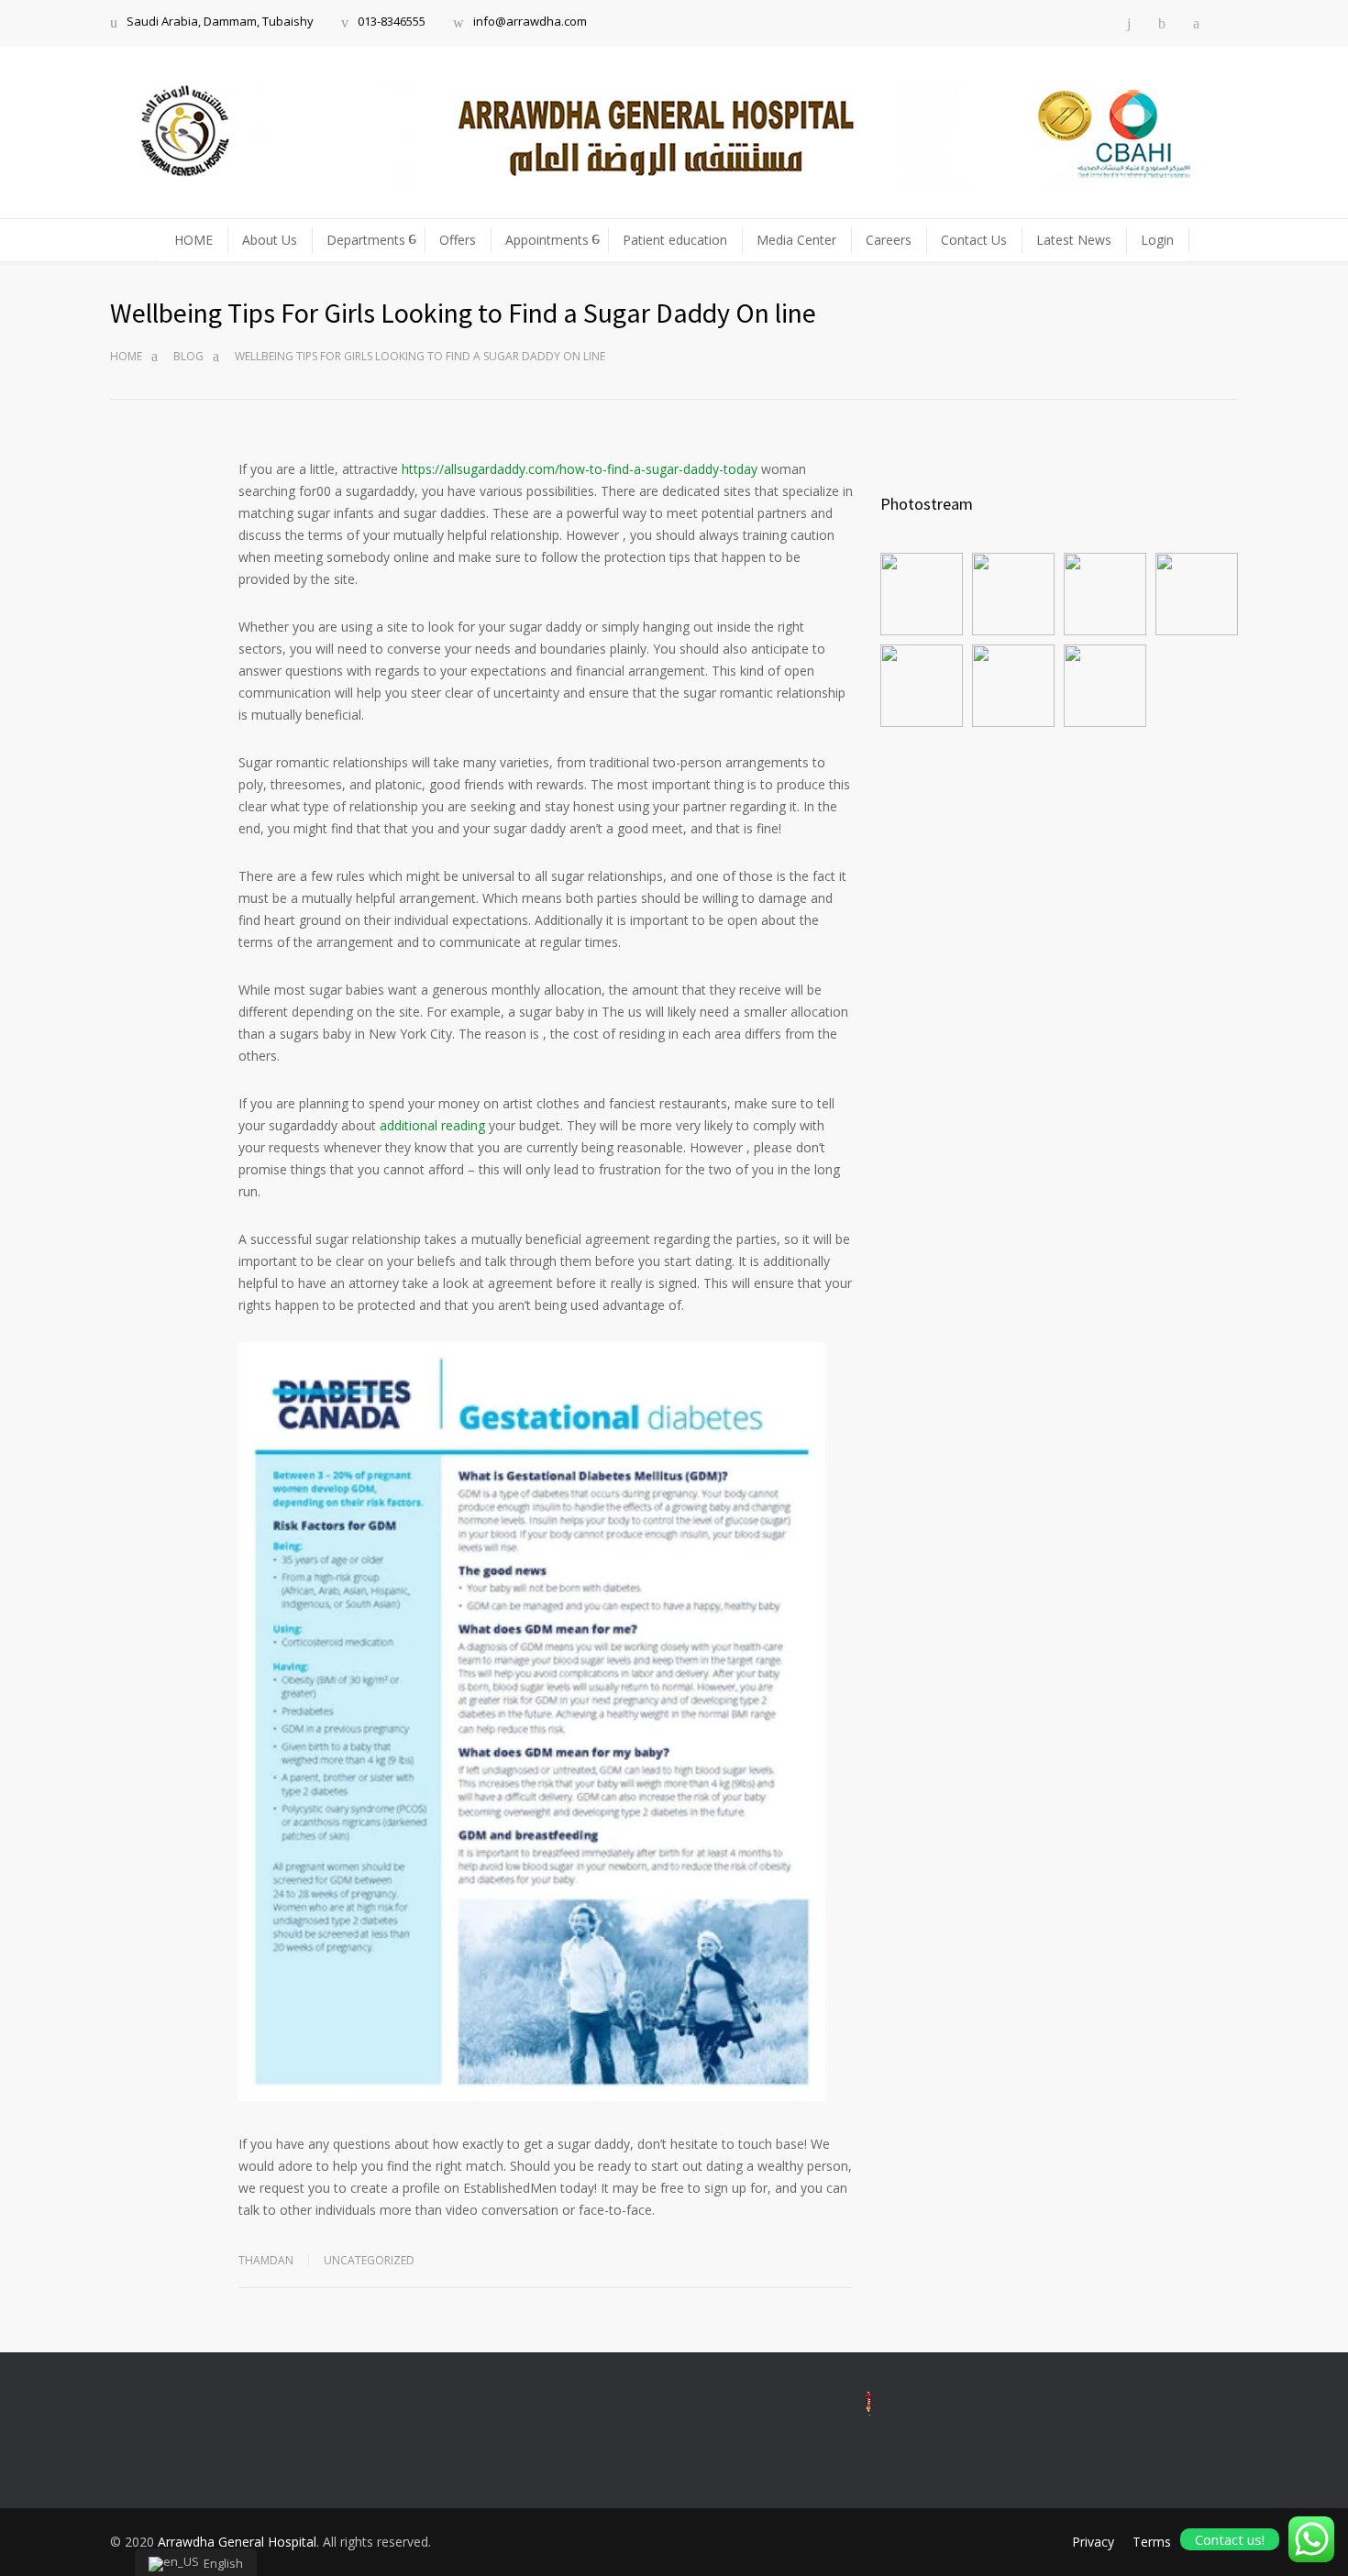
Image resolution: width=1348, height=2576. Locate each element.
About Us (270, 240)
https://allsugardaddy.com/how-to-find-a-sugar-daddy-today (580, 469)
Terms (1152, 2542)
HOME (193, 240)
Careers (889, 240)
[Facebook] (1162, 23)
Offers (458, 240)
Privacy (1093, 2542)
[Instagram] (1129, 23)
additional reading (432, 1125)
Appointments (547, 240)
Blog (188, 356)
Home (126, 356)
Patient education (675, 240)
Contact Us (974, 240)
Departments (366, 240)
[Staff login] (1232, 23)
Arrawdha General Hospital (237, 2542)
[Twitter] (1196, 23)
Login (1157, 240)
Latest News (1074, 240)
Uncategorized (369, 2260)
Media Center (796, 240)
